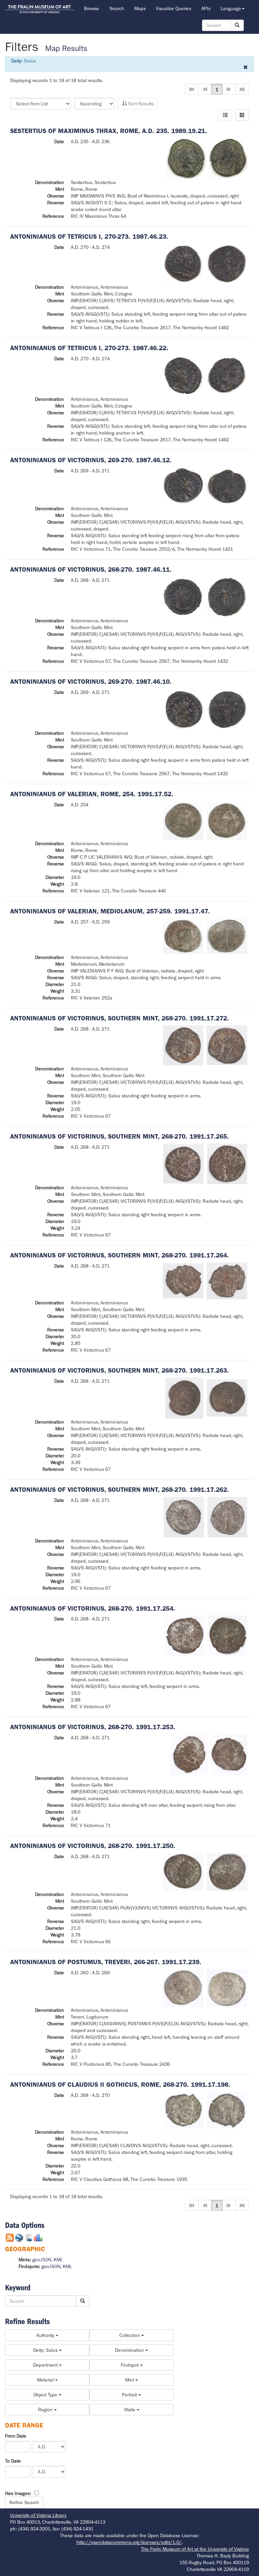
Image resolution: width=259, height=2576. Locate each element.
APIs (206, 8)
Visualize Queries (174, 8)
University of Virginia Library (38, 2515)
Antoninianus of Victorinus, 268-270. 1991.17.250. (93, 1846)
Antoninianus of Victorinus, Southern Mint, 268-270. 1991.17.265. (120, 1136)
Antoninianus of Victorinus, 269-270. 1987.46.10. (91, 682)
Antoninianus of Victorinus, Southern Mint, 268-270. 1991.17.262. (120, 1490)
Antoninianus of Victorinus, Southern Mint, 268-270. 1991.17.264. (120, 1255)
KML (58, 2260)
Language (231, 8)
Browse (92, 8)
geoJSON (42, 2260)
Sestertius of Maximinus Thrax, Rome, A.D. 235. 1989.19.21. (109, 131)
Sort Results (140, 104)
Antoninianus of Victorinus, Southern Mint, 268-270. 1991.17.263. (120, 1370)
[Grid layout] (242, 115)
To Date (13, 2461)
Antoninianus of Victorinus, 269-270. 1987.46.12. (91, 460)
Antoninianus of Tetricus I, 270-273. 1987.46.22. (89, 348)
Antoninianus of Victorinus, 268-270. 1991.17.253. (93, 1727)
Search (117, 8)
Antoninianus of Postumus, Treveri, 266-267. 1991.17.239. (106, 1962)
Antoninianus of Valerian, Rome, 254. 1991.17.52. (92, 794)
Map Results (66, 48)
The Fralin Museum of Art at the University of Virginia (195, 2549)
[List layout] (225, 115)
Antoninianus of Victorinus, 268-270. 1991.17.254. (93, 1608)
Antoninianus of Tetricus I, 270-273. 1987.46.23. (89, 237)
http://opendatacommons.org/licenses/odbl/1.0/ (129, 2542)
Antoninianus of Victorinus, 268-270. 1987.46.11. (91, 569)
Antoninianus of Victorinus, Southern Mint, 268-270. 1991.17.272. (120, 1018)
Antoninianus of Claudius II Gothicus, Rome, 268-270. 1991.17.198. (120, 2085)
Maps (140, 8)
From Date (16, 2436)
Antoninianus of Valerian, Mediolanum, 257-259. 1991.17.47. (110, 911)
